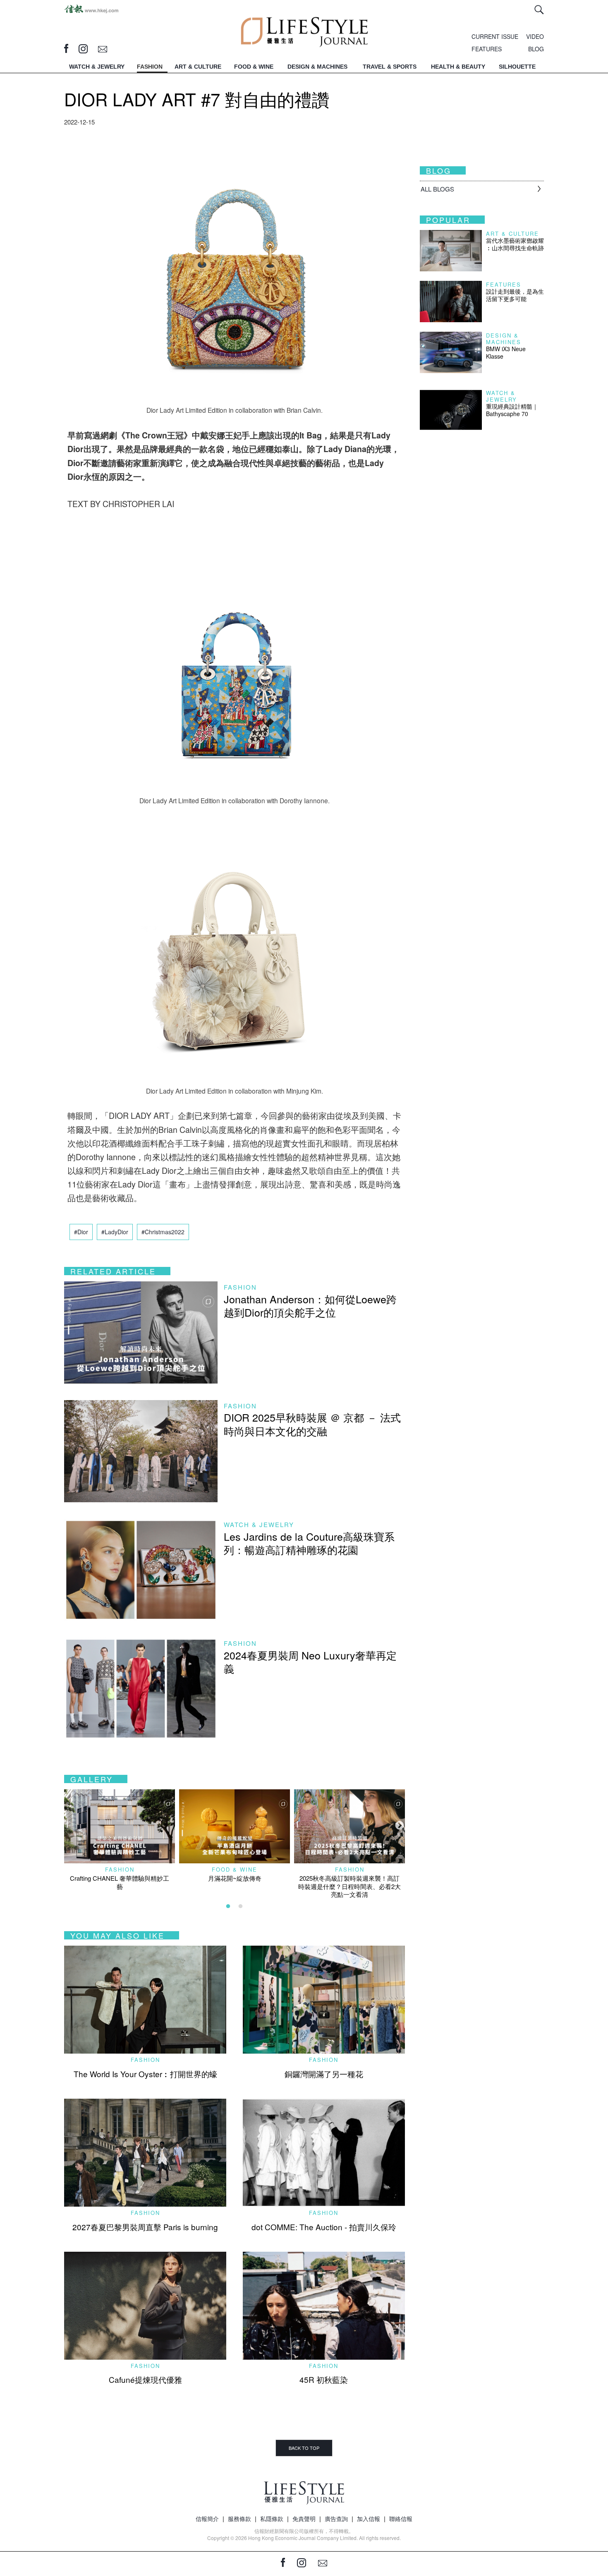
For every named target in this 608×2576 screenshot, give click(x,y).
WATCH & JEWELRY (97, 67)
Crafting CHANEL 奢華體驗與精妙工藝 (120, 1882)
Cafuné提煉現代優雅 (145, 2379)
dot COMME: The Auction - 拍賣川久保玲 (324, 2227)
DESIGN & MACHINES (317, 67)
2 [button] (241, 1906)
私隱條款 (272, 2519)
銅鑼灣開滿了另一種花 (324, 2074)
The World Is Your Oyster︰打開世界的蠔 (145, 2074)
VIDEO (535, 36)
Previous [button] (68, 1825)
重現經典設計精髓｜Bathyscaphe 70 (512, 410)
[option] (120, 1840)
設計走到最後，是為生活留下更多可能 (515, 295)
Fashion (240, 1287)
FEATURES (487, 49)
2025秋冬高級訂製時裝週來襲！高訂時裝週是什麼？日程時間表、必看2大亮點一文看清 (349, 1886)
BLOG (536, 49)
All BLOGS (437, 189)
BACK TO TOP (304, 2448)
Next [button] (399, 1825)
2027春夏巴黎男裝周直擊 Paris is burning (145, 2227)
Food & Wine (235, 1869)
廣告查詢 (336, 2519)
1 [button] (228, 1906)
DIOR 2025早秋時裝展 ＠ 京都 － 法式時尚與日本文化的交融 (312, 1424)
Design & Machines (504, 339)
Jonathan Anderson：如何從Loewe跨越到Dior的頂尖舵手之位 (310, 1306)
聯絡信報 (401, 2519)
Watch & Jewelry (259, 1524)
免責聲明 (304, 2519)
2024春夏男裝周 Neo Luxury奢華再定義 (310, 1662)
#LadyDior (115, 1232)
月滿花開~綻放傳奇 (235, 1878)
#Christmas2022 (163, 1232)
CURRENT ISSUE (495, 36)
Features (504, 284)
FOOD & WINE (254, 67)
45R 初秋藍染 (324, 2379)
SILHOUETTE (517, 67)
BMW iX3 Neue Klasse (506, 352)
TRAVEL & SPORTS (390, 67)
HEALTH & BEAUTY (458, 67)
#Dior (81, 1232)
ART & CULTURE (198, 67)
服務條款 (239, 2519)
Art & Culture (512, 233)
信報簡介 (207, 2519)
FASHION (150, 67)
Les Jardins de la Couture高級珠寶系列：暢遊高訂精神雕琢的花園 (309, 1543)
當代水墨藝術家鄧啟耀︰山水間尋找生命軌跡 (515, 244)
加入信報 (369, 2519)
